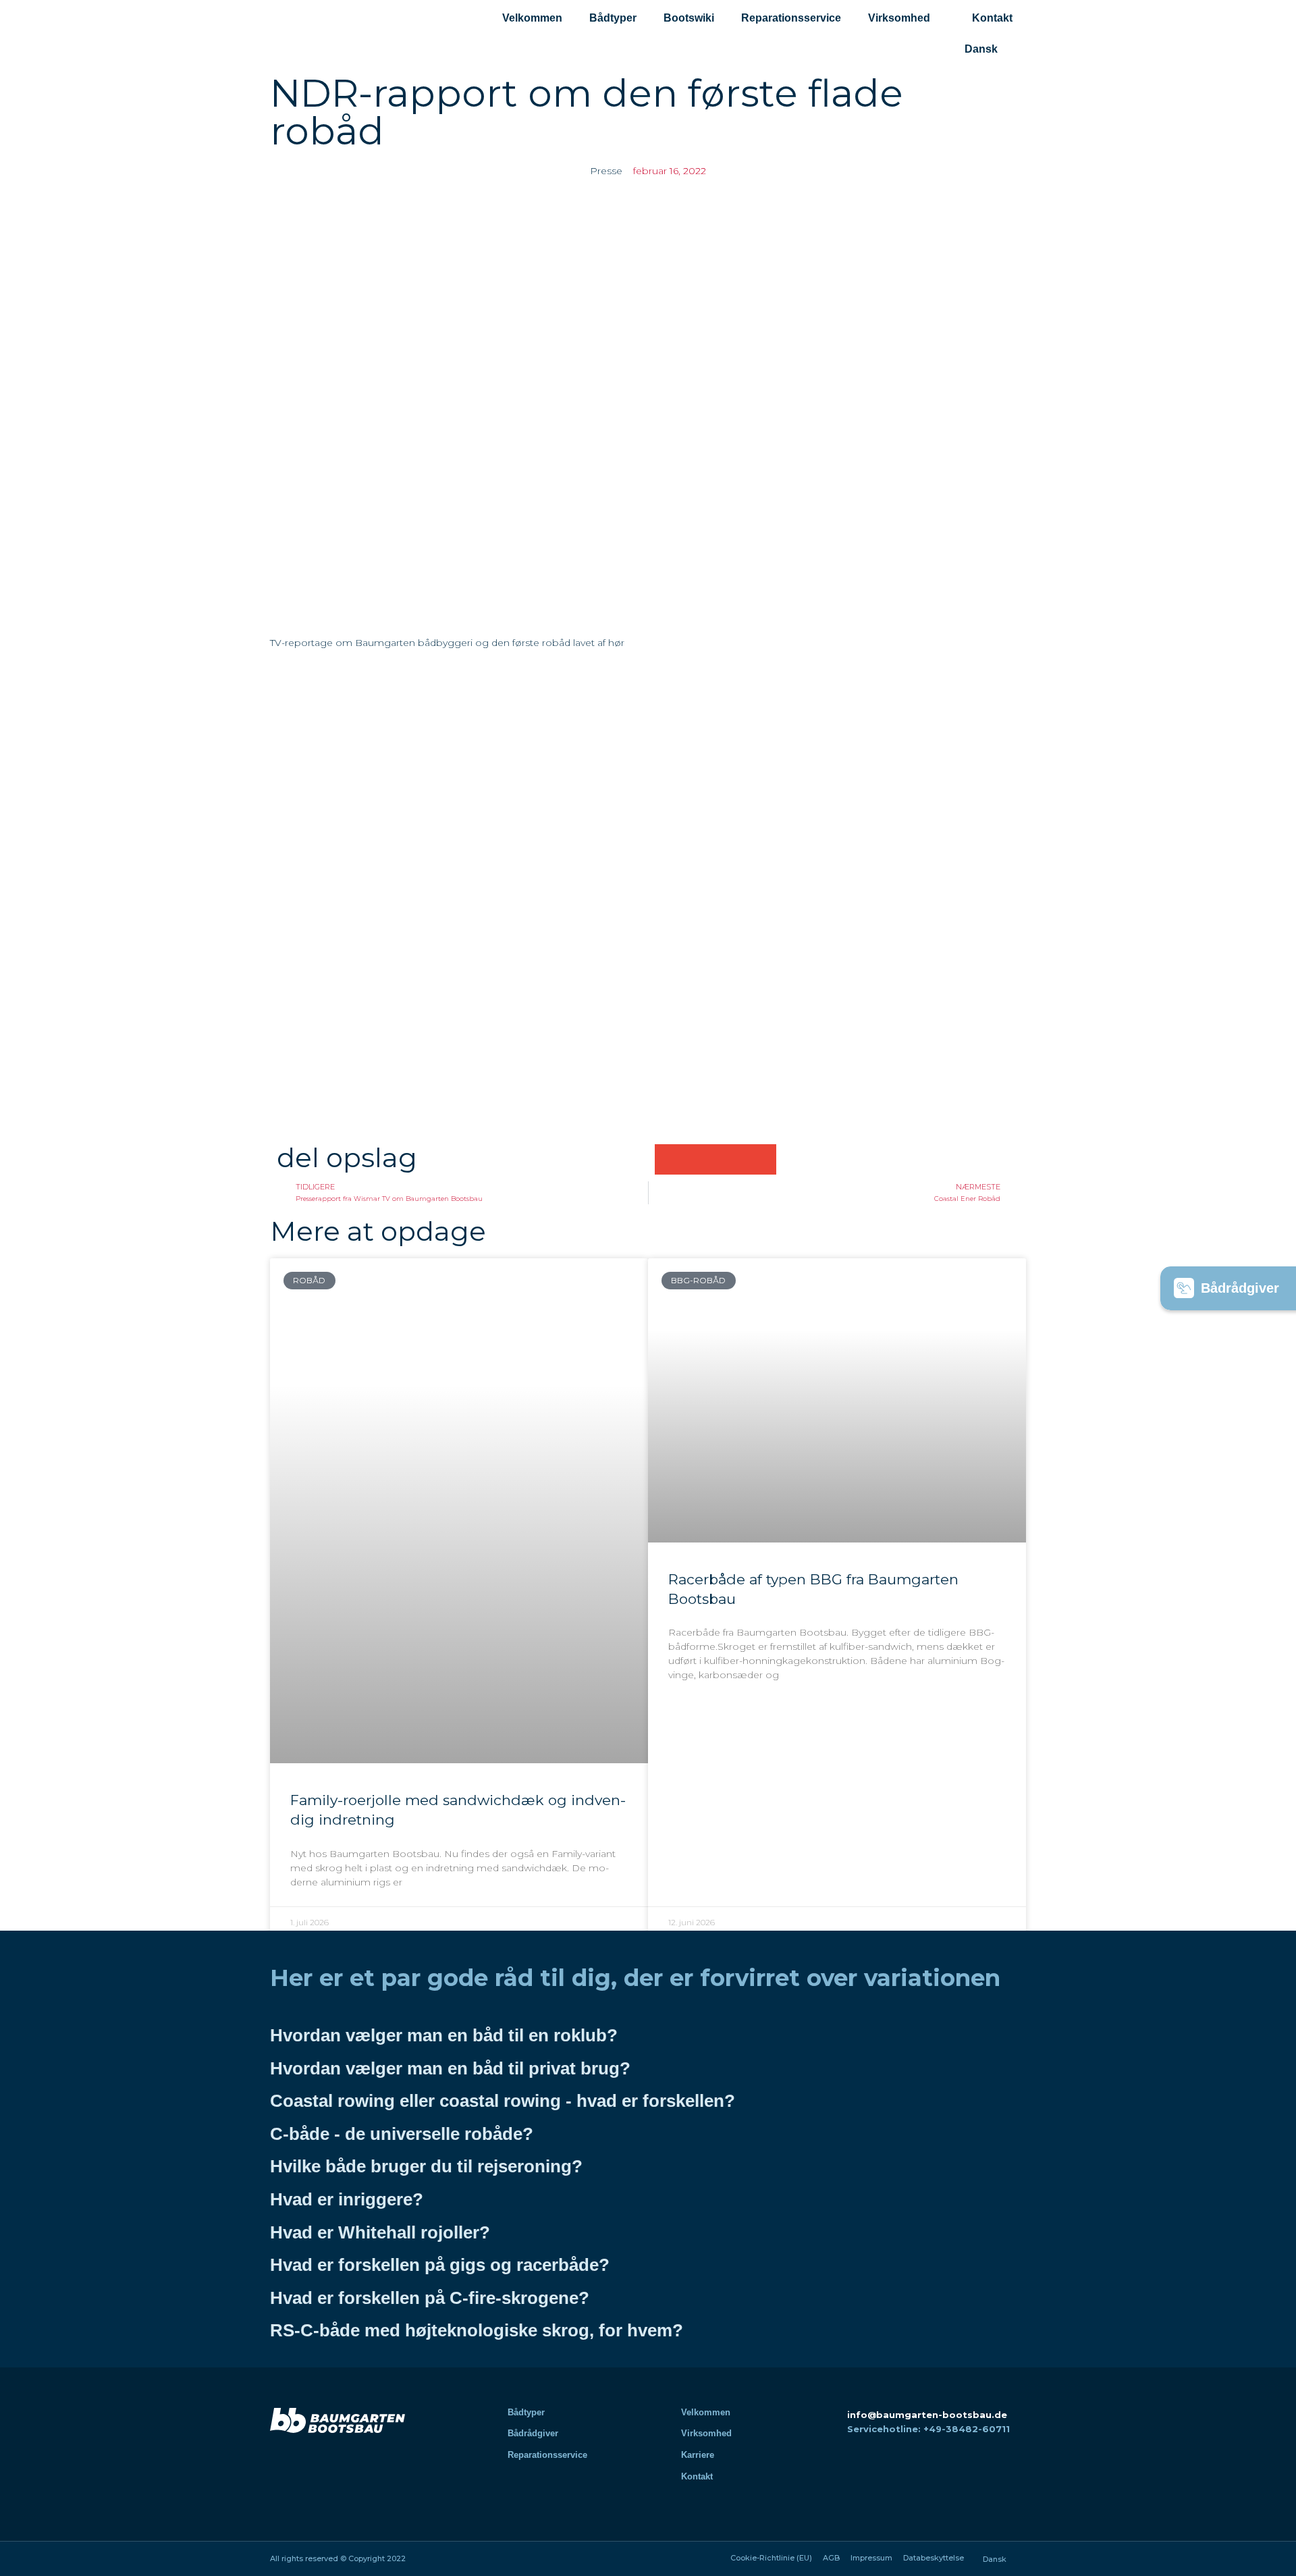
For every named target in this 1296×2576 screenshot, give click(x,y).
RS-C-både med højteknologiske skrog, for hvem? (477, 2330)
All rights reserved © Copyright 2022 (338, 2558)
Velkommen (532, 18)
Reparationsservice (791, 18)
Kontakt (992, 18)
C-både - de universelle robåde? (402, 2134)
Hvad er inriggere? (347, 2199)
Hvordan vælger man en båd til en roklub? (444, 2035)
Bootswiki (689, 18)
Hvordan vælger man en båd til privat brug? (450, 2068)
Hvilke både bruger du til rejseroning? (426, 2166)
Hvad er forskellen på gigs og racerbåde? (440, 2265)
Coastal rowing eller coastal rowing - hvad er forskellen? (503, 2101)
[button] (670, 1159)
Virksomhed (899, 18)
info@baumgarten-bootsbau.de (927, 2415)
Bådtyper (613, 18)
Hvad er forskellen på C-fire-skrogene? (430, 2298)
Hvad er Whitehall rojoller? (380, 2232)
